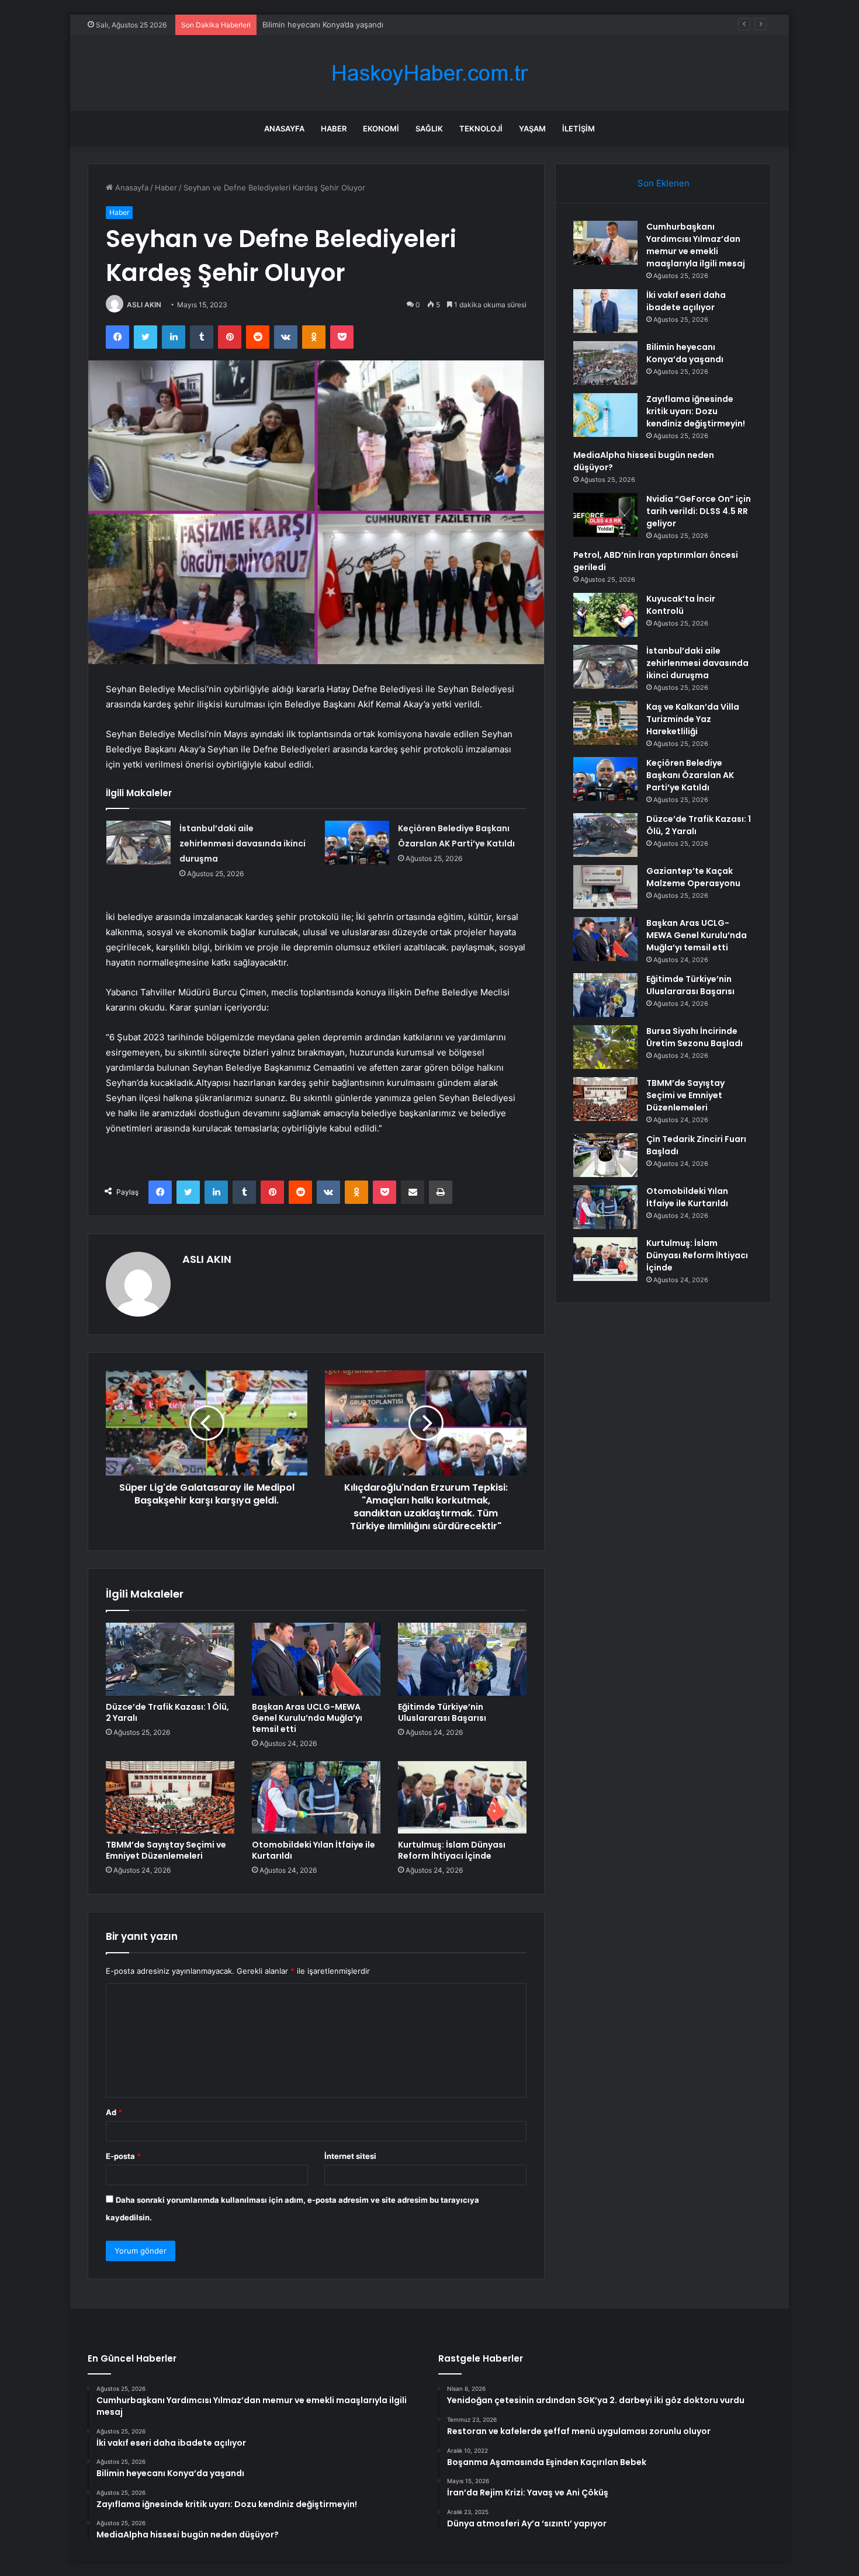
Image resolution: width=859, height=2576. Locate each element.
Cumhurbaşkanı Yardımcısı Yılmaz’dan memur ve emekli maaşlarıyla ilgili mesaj (696, 245)
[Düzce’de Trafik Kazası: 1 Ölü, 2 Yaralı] (170, 1659)
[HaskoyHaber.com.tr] (430, 73)
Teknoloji (481, 129)
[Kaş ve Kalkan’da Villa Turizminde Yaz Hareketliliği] (605, 723)
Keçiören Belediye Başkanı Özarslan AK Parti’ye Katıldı (690, 775)
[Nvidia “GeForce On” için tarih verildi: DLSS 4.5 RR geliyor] (605, 515)
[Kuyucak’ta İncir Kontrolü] (605, 615)
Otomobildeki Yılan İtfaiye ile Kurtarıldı (314, 1850)
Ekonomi (381, 129)
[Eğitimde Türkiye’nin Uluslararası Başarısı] (462, 1659)
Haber (334, 129)
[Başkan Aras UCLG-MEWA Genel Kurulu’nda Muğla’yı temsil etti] (316, 1659)
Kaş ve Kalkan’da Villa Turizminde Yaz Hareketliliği (693, 719)
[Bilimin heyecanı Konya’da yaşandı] (605, 363)
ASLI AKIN (144, 305)
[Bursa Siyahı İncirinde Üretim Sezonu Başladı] (605, 1047)
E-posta (123, 2156)
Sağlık (429, 129)
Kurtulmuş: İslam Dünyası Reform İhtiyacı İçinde (452, 1850)
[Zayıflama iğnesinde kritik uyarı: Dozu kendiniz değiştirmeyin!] (605, 415)
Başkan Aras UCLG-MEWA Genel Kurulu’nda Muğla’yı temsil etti (307, 1718)
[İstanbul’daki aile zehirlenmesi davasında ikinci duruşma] (138, 843)
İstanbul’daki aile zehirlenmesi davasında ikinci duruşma (243, 843)
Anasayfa (284, 129)
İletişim (579, 129)
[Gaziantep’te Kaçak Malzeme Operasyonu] (605, 887)
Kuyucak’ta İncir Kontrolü (681, 605)
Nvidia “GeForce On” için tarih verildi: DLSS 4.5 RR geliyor (699, 511)
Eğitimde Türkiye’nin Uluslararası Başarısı (442, 1712)
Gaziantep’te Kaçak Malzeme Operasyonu (693, 877)
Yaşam (532, 129)
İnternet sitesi (350, 2156)
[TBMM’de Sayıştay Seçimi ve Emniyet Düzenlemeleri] (170, 1797)
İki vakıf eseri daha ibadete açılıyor (686, 301)
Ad (114, 2112)
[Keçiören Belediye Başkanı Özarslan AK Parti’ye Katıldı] (357, 843)
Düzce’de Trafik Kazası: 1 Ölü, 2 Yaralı (167, 1712)
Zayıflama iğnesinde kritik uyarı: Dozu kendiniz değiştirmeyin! (696, 411)
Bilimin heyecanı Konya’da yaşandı (323, 25)
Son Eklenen (664, 183)
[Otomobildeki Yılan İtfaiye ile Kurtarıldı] (316, 1797)
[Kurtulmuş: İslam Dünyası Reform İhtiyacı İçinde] (462, 1797)
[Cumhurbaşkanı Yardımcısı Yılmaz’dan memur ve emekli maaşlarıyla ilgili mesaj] (605, 243)
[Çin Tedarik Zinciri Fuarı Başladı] (605, 1155)
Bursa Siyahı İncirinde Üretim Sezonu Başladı (695, 1037)
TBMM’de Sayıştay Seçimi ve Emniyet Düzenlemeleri (166, 1850)
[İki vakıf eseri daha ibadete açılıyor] (605, 311)
